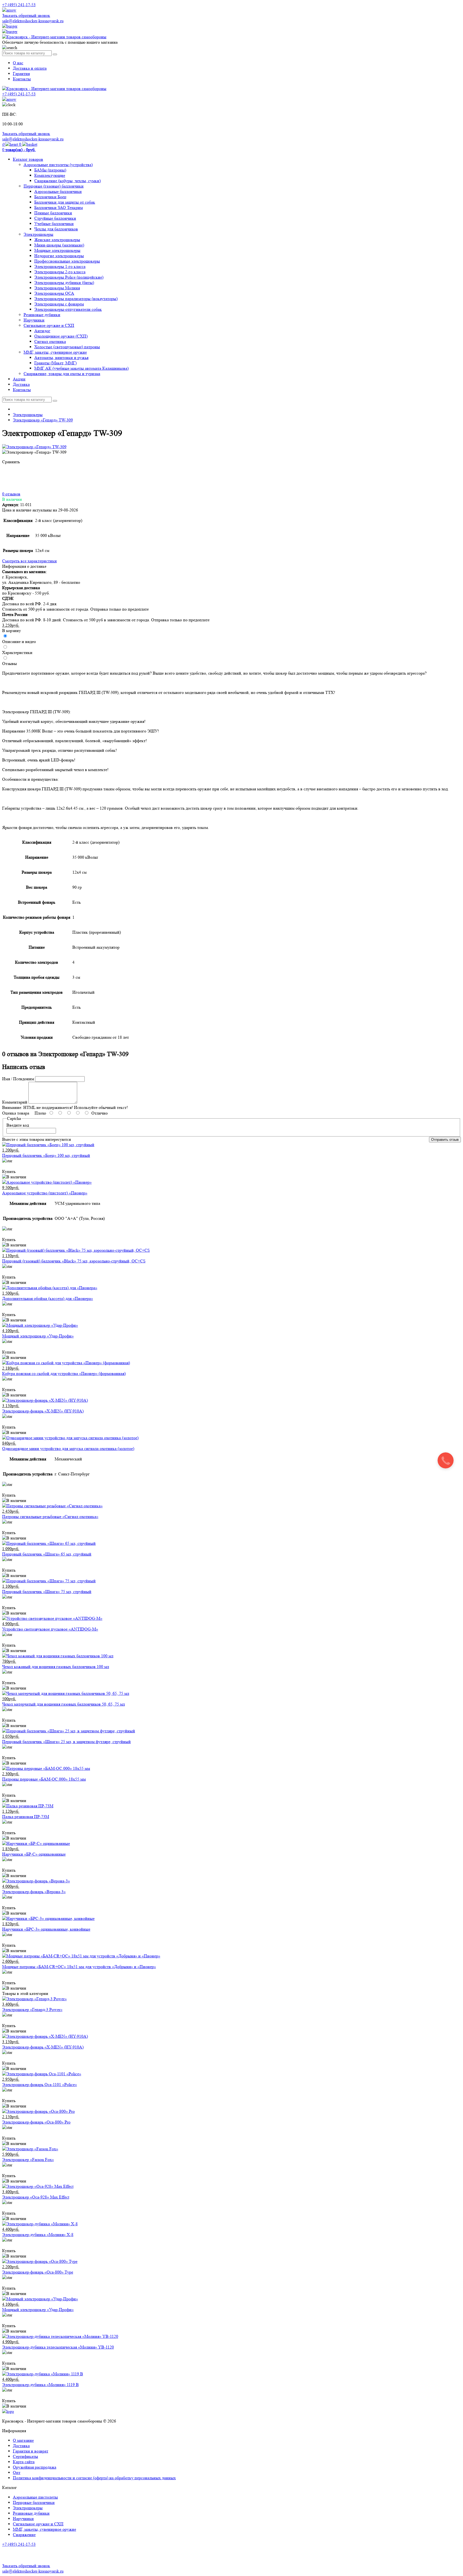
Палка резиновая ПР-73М (26, 1817)
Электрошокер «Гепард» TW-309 (43, 420)
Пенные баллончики (53, 213)
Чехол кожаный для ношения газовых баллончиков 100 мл (56, 1667)
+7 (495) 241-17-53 (19, 2544)
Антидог (42, 331)
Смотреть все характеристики (29, 561)
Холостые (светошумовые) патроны (67, 347)
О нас (18, 63)
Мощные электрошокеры (57, 250)
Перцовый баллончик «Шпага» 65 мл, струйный (47, 1554)
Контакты (22, 79)
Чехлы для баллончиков (56, 229)
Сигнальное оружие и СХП (49, 325)
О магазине (23, 2440)
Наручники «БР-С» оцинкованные (34, 1854)
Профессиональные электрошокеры (67, 261)
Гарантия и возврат (31, 2451)
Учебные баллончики (54, 224)
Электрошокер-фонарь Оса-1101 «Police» (40, 2085)
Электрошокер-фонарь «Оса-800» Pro (36, 2122)
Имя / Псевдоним (18, 1079)
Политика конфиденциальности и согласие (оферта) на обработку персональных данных (94, 2478)
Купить (9, 1171)
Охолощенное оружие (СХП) (61, 336)
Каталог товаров (28, 159)
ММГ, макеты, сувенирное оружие (55, 352)
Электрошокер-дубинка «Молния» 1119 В (40, 2385)
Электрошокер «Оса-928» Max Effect (36, 2197)
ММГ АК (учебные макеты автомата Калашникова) (81, 368)
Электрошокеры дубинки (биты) (64, 283)
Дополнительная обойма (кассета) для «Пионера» (48, 1298)
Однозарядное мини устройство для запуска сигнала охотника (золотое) (68, 1448)
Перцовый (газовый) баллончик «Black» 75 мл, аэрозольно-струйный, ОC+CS (74, 1261)
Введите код (18, 1125)
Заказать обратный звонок (26, 15)
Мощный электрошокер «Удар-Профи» (38, 1336)
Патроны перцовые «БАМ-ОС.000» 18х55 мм (44, 1779)
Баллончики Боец (50, 197)
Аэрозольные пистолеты (35, 2497)
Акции (19, 379)
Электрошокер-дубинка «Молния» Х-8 (38, 2235)
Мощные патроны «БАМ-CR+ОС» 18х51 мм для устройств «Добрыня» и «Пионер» (79, 1967)
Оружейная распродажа (35, 2467)
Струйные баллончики (55, 218)
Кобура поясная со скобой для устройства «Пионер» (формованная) (64, 1373)
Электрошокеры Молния (57, 288)
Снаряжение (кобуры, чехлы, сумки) (68, 181)
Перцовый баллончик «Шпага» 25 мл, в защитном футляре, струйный (66, 1742)
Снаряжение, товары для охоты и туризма (62, 374)
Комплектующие (50, 175)
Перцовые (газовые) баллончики (54, 186)
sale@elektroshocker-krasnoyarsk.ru (33, 21)
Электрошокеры (38, 234)
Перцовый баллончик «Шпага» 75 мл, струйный (47, 1592)
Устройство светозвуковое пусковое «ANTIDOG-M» (50, 1629)
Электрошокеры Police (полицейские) (69, 277)
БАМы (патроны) (50, 170)
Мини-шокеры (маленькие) (59, 245)
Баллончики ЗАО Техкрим (59, 207)
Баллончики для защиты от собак (65, 202)
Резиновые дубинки (42, 315)
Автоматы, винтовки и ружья (61, 358)
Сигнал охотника (50, 341)
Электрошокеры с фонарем (59, 304)
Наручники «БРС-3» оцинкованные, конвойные (46, 1929)
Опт (17, 2472)
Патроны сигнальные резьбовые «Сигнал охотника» (50, 1517)
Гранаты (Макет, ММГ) (55, 363)
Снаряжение (24, 2535)
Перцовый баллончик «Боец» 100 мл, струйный (46, 1155)
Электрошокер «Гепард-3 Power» (32, 2009)
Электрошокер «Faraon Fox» (28, 2160)
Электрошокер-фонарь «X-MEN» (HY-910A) (43, 1411)
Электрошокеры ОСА (54, 293)
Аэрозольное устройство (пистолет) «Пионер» (45, 1193)
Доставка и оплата (30, 68)
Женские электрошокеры (57, 240)
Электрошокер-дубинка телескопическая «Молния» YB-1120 (58, 2347)
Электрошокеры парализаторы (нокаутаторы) (76, 299)
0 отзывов (11, 494)
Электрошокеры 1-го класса (60, 266)
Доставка (21, 384)
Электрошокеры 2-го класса (60, 272)
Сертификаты (25, 2456)
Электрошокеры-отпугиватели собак (68, 309)
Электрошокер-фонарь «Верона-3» (34, 1892)
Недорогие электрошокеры (59, 256)
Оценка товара (16, 1113)
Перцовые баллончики (34, 2502)
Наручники (34, 320)
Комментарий (15, 1102)
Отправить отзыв (445, 1140)
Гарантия (21, 74)
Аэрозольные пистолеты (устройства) (58, 165)
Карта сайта (24, 2462)
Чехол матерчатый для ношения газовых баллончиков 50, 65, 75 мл (64, 1704)
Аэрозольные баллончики (58, 191)
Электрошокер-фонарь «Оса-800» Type (38, 2272)
